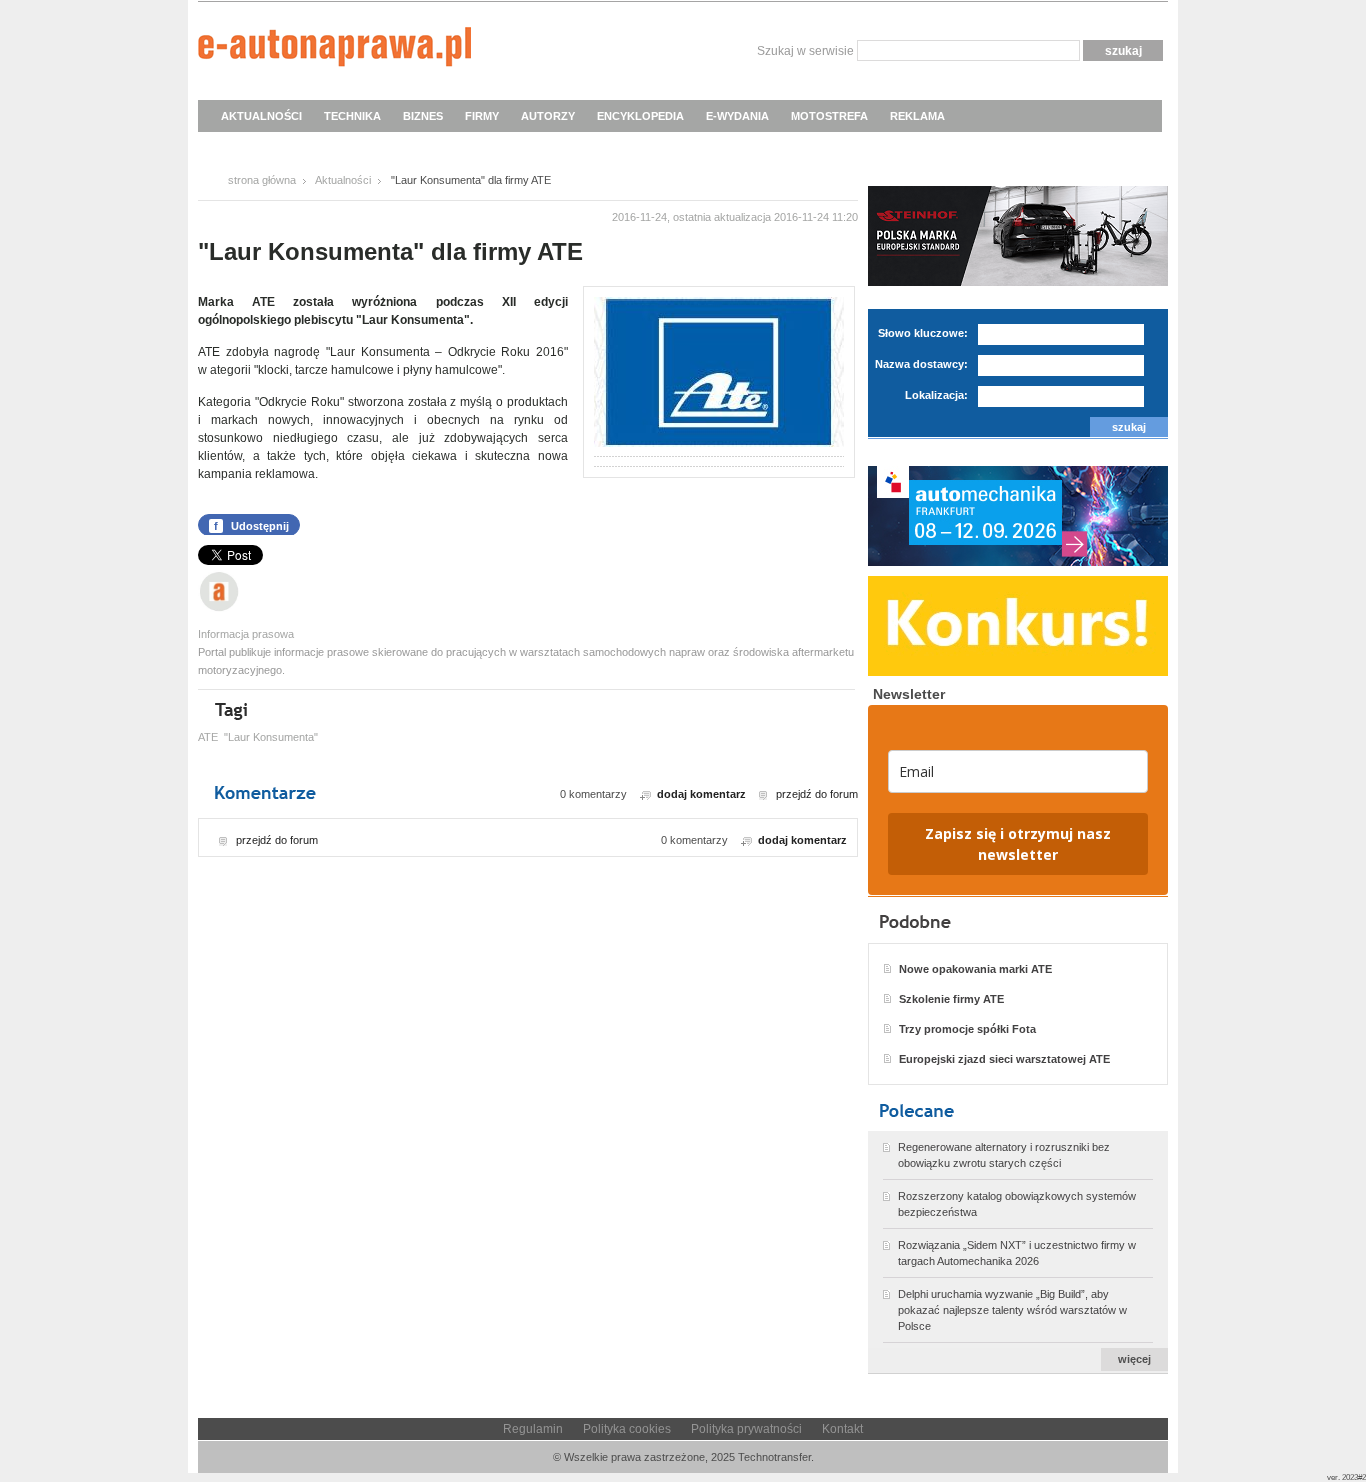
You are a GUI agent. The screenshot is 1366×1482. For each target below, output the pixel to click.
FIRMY (482, 116)
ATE (208, 737)
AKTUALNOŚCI (261, 116)
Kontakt (842, 1429)
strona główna (262, 180)
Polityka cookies (627, 1429)
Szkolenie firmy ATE (951, 999)
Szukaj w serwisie (805, 51)
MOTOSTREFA (829, 116)
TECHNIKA (352, 116)
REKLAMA (917, 116)
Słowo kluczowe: (923, 333)
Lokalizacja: (936, 395)
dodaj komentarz (701, 794)
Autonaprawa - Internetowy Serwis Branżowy (334, 50)
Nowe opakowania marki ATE (975, 969)
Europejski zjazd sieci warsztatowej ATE (1004, 1059)
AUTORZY (548, 116)
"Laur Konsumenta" (271, 737)
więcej (1134, 1359)
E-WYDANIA (737, 116)
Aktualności (343, 180)
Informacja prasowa (246, 634)
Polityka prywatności (746, 1429)
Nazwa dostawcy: (921, 364)
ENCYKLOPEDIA (640, 116)
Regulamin (533, 1429)
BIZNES (423, 116)
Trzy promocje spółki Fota (967, 1029)
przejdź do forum (817, 794)
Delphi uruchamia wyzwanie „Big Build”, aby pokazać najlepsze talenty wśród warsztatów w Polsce (1012, 1310)
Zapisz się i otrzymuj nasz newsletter (1018, 844)
